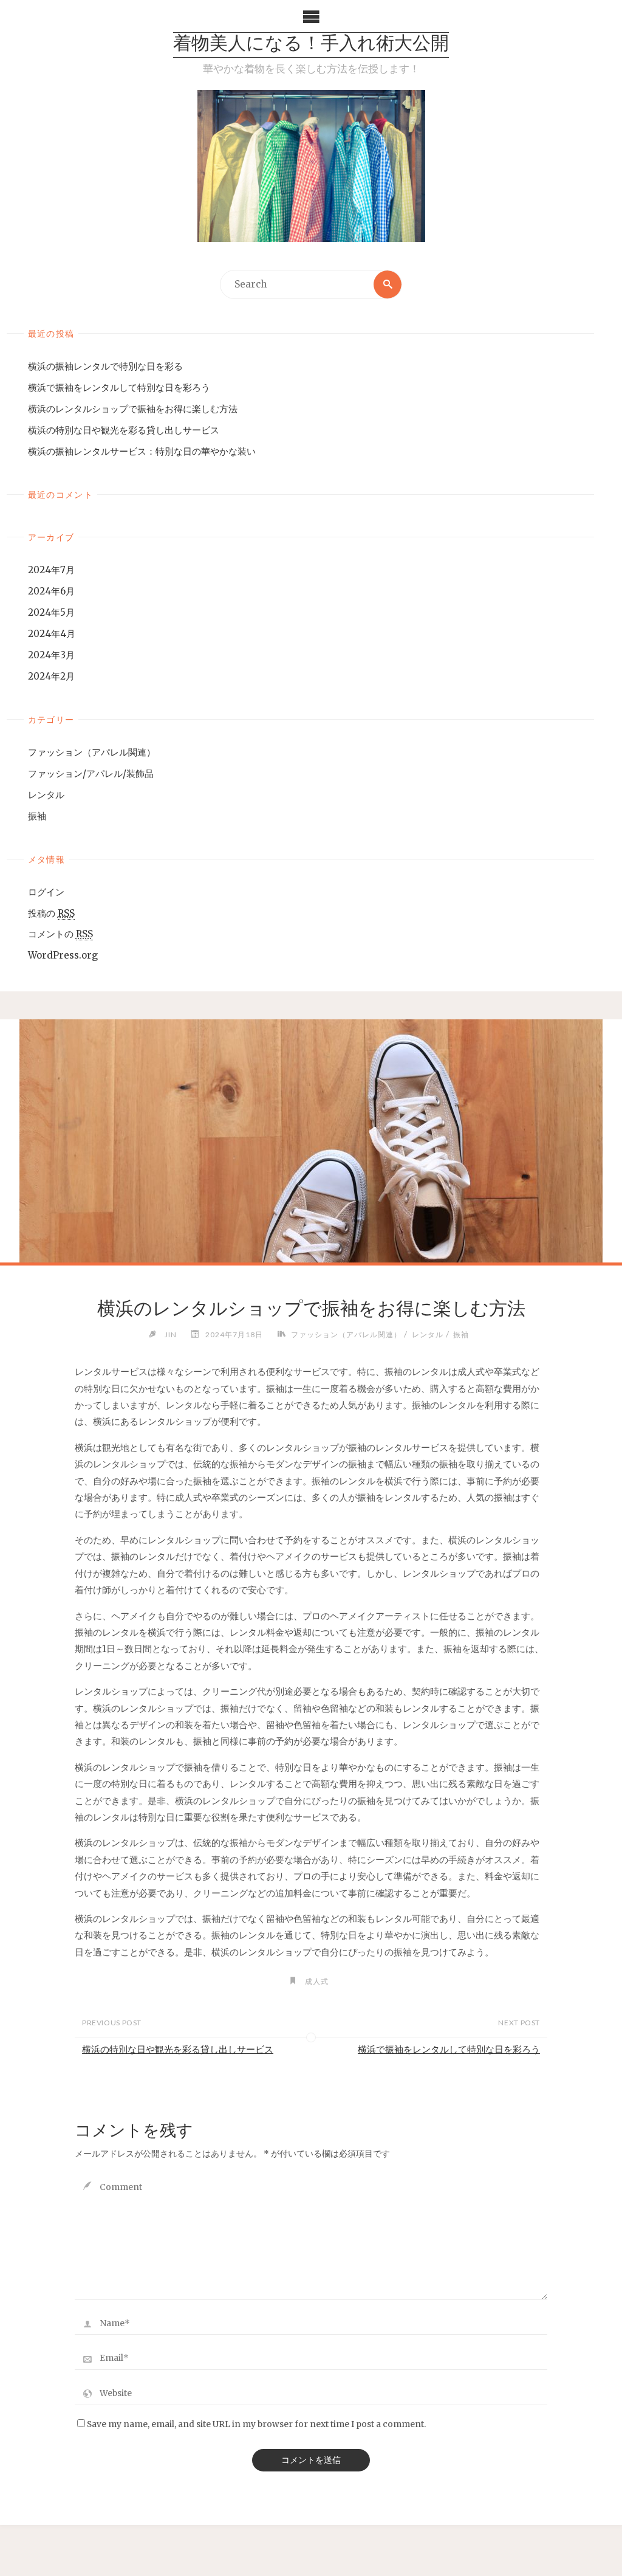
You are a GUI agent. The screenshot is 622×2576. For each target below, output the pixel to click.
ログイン (46, 892)
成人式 (316, 1981)
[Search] (388, 284)
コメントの (60, 934)
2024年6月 (51, 591)
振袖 (37, 816)
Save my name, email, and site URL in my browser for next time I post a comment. (256, 2424)
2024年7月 (51, 570)
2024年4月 (52, 634)
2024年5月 (51, 612)
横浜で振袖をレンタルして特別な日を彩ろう (119, 387)
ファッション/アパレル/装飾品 (91, 773)
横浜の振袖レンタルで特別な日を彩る (105, 366)
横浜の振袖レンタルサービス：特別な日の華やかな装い (142, 451)
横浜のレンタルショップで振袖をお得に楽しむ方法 (133, 409)
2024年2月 (51, 676)
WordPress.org (63, 955)
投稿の (51, 913)
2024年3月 (51, 655)
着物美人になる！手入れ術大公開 (311, 45)
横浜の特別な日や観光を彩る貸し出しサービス (124, 430)
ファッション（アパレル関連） (92, 752)
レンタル (46, 795)
